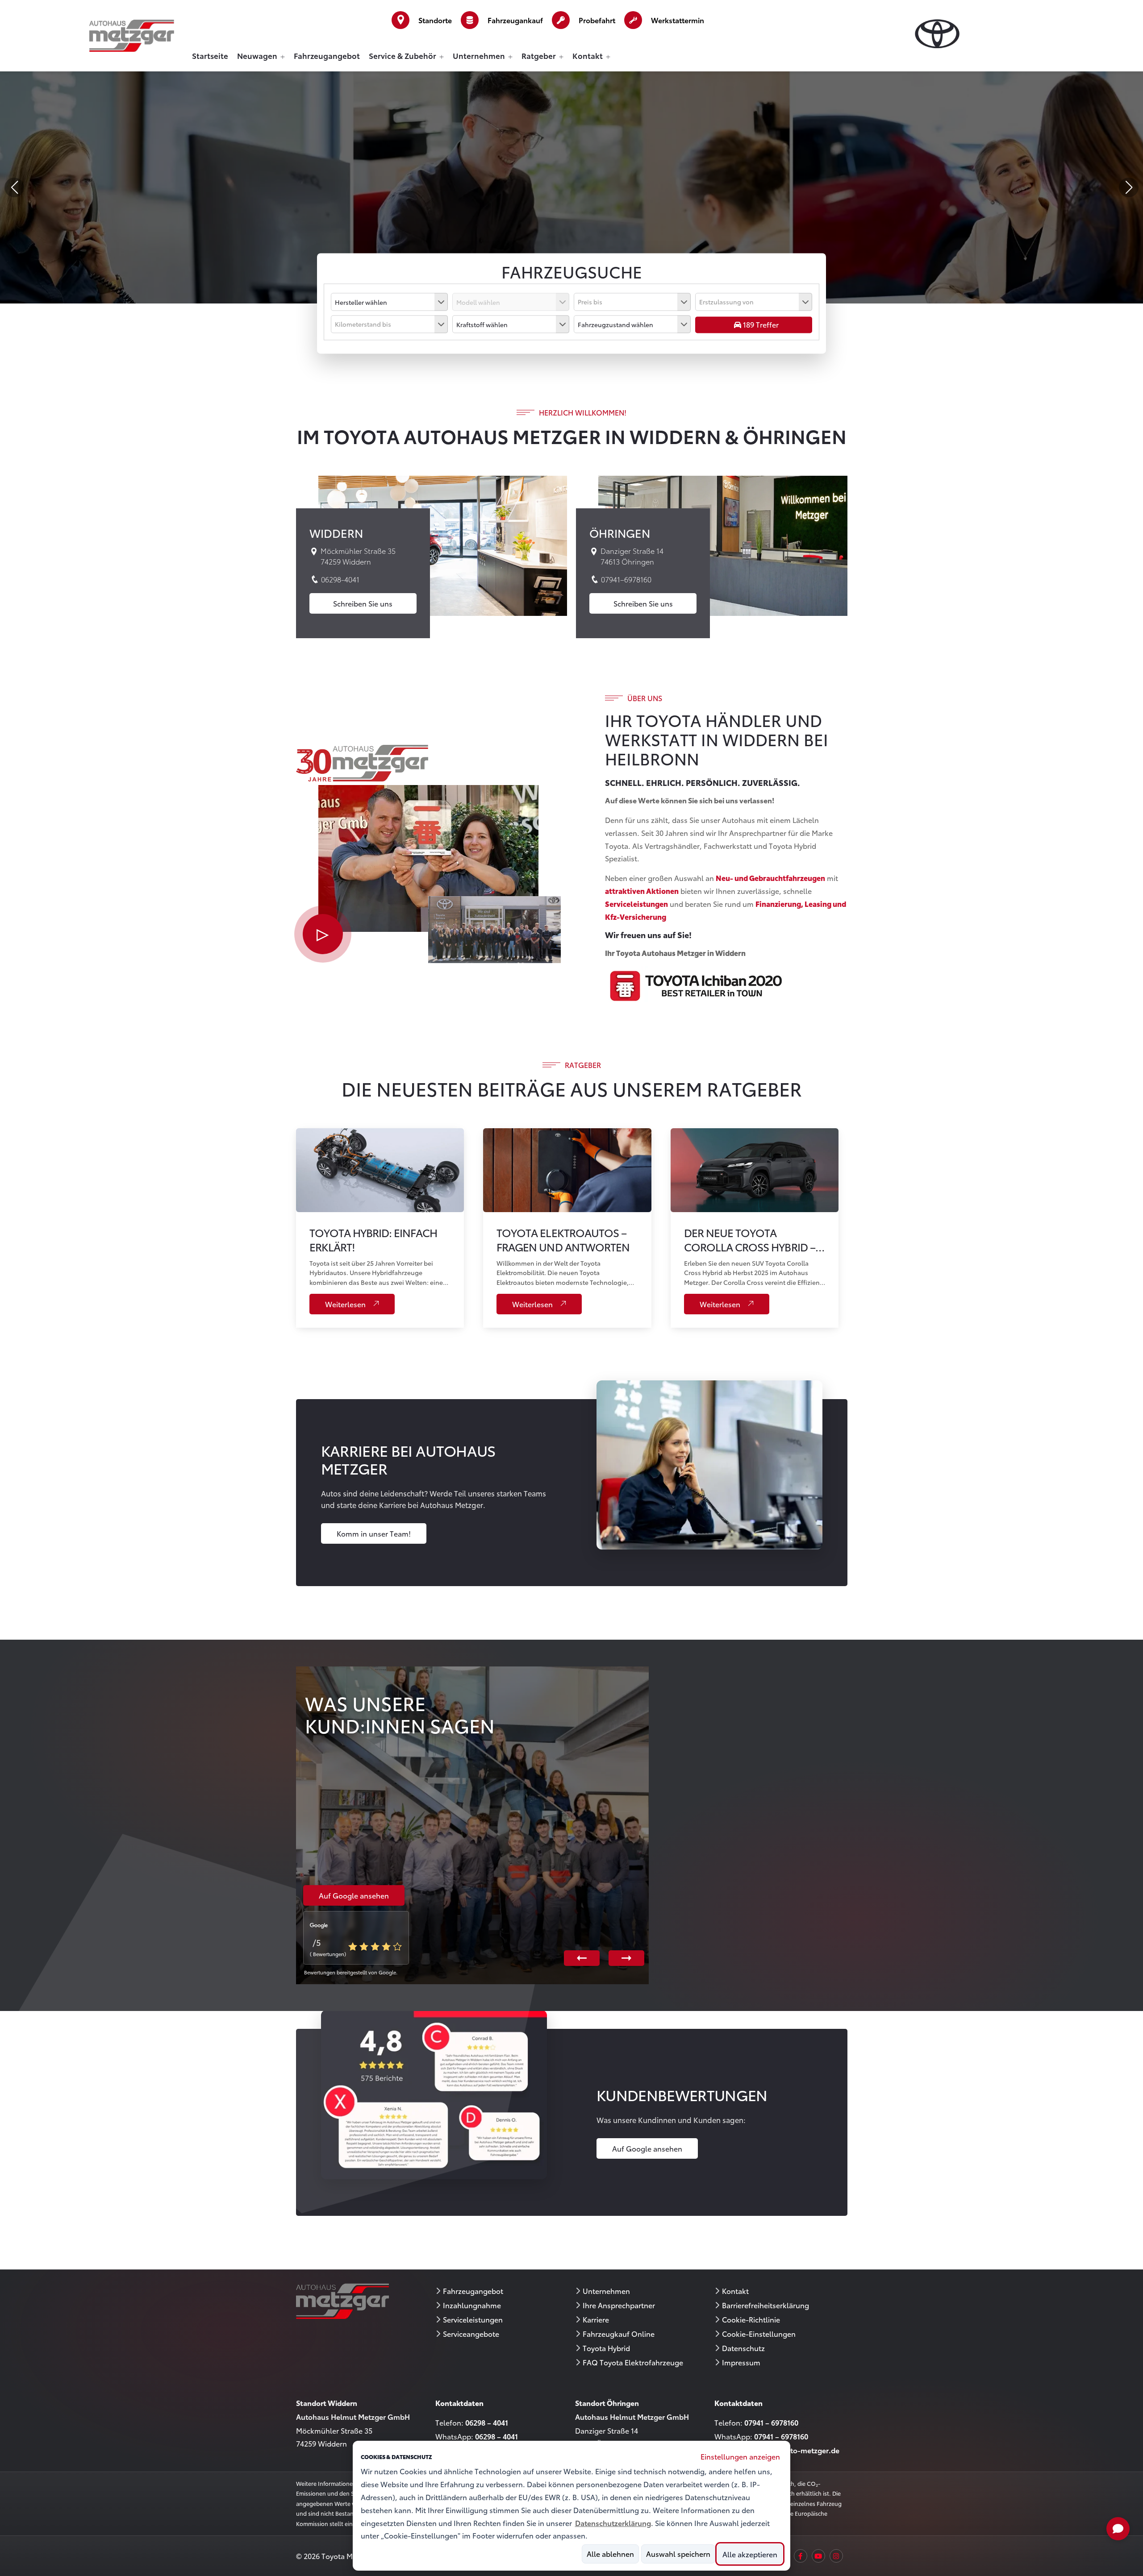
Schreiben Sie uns (363, 603)
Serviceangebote (471, 2334)
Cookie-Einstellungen (759, 2334)
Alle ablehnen (610, 2554)
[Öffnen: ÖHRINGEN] (723, 544)
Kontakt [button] (588, 56)
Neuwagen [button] (258, 56)
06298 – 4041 (487, 2422)
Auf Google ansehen (647, 2148)
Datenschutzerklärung (613, 2523)
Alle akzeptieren (750, 2554)
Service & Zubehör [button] (403, 56)
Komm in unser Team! (374, 1533)
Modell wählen (478, 302)
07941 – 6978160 (771, 2422)
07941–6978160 (625, 580)
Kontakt (735, 2291)
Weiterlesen (346, 1304)
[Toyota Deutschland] (937, 33)
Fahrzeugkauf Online (619, 2334)
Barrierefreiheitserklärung (765, 2305)
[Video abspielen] (323, 934)
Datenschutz (743, 2348)
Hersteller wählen (361, 302)
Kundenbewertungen (682, 2095)
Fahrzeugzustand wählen (615, 324)
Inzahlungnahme (472, 2305)
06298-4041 (339, 580)
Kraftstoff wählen (482, 324)
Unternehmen (606, 2291)
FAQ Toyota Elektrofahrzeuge (633, 2362)
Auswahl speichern (678, 2554)
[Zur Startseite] (132, 34)
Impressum (741, 2362)
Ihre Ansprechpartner (619, 2305)
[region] (572, 1493)
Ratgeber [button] (540, 56)
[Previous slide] (14, 187)
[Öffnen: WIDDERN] (443, 544)
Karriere (596, 2319)
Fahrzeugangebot (327, 56)
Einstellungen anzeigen (740, 2456)
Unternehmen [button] (480, 56)
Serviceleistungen (473, 2319)
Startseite (210, 56)
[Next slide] (1129, 187)
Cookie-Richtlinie (751, 2319)
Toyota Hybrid (606, 2348)
